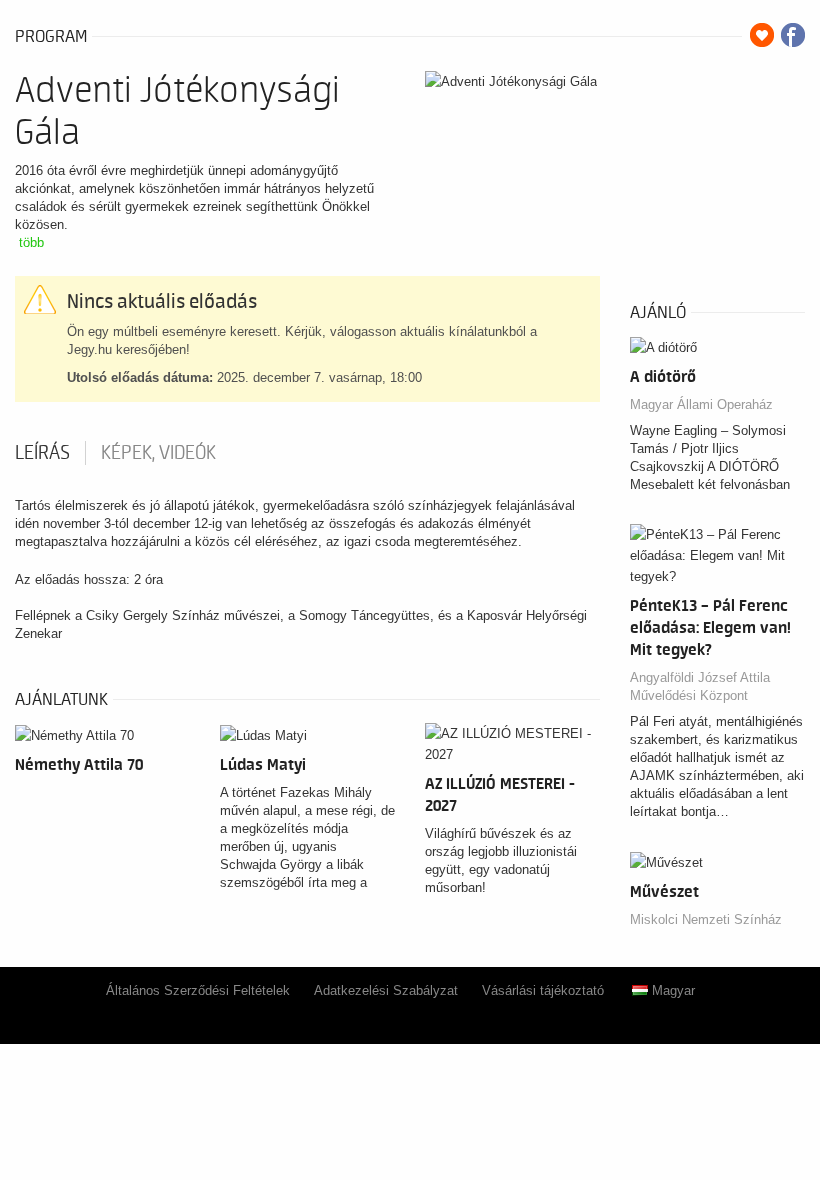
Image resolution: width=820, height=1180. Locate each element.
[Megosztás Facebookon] (793, 35)
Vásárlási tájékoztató (543, 990)
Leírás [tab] (42, 453)
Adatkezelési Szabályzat (386, 990)
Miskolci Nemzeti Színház (706, 919)
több (31, 242)
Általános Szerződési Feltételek (198, 990)
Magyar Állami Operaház (701, 404)
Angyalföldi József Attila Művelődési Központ (700, 686)
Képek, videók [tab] (158, 453)
